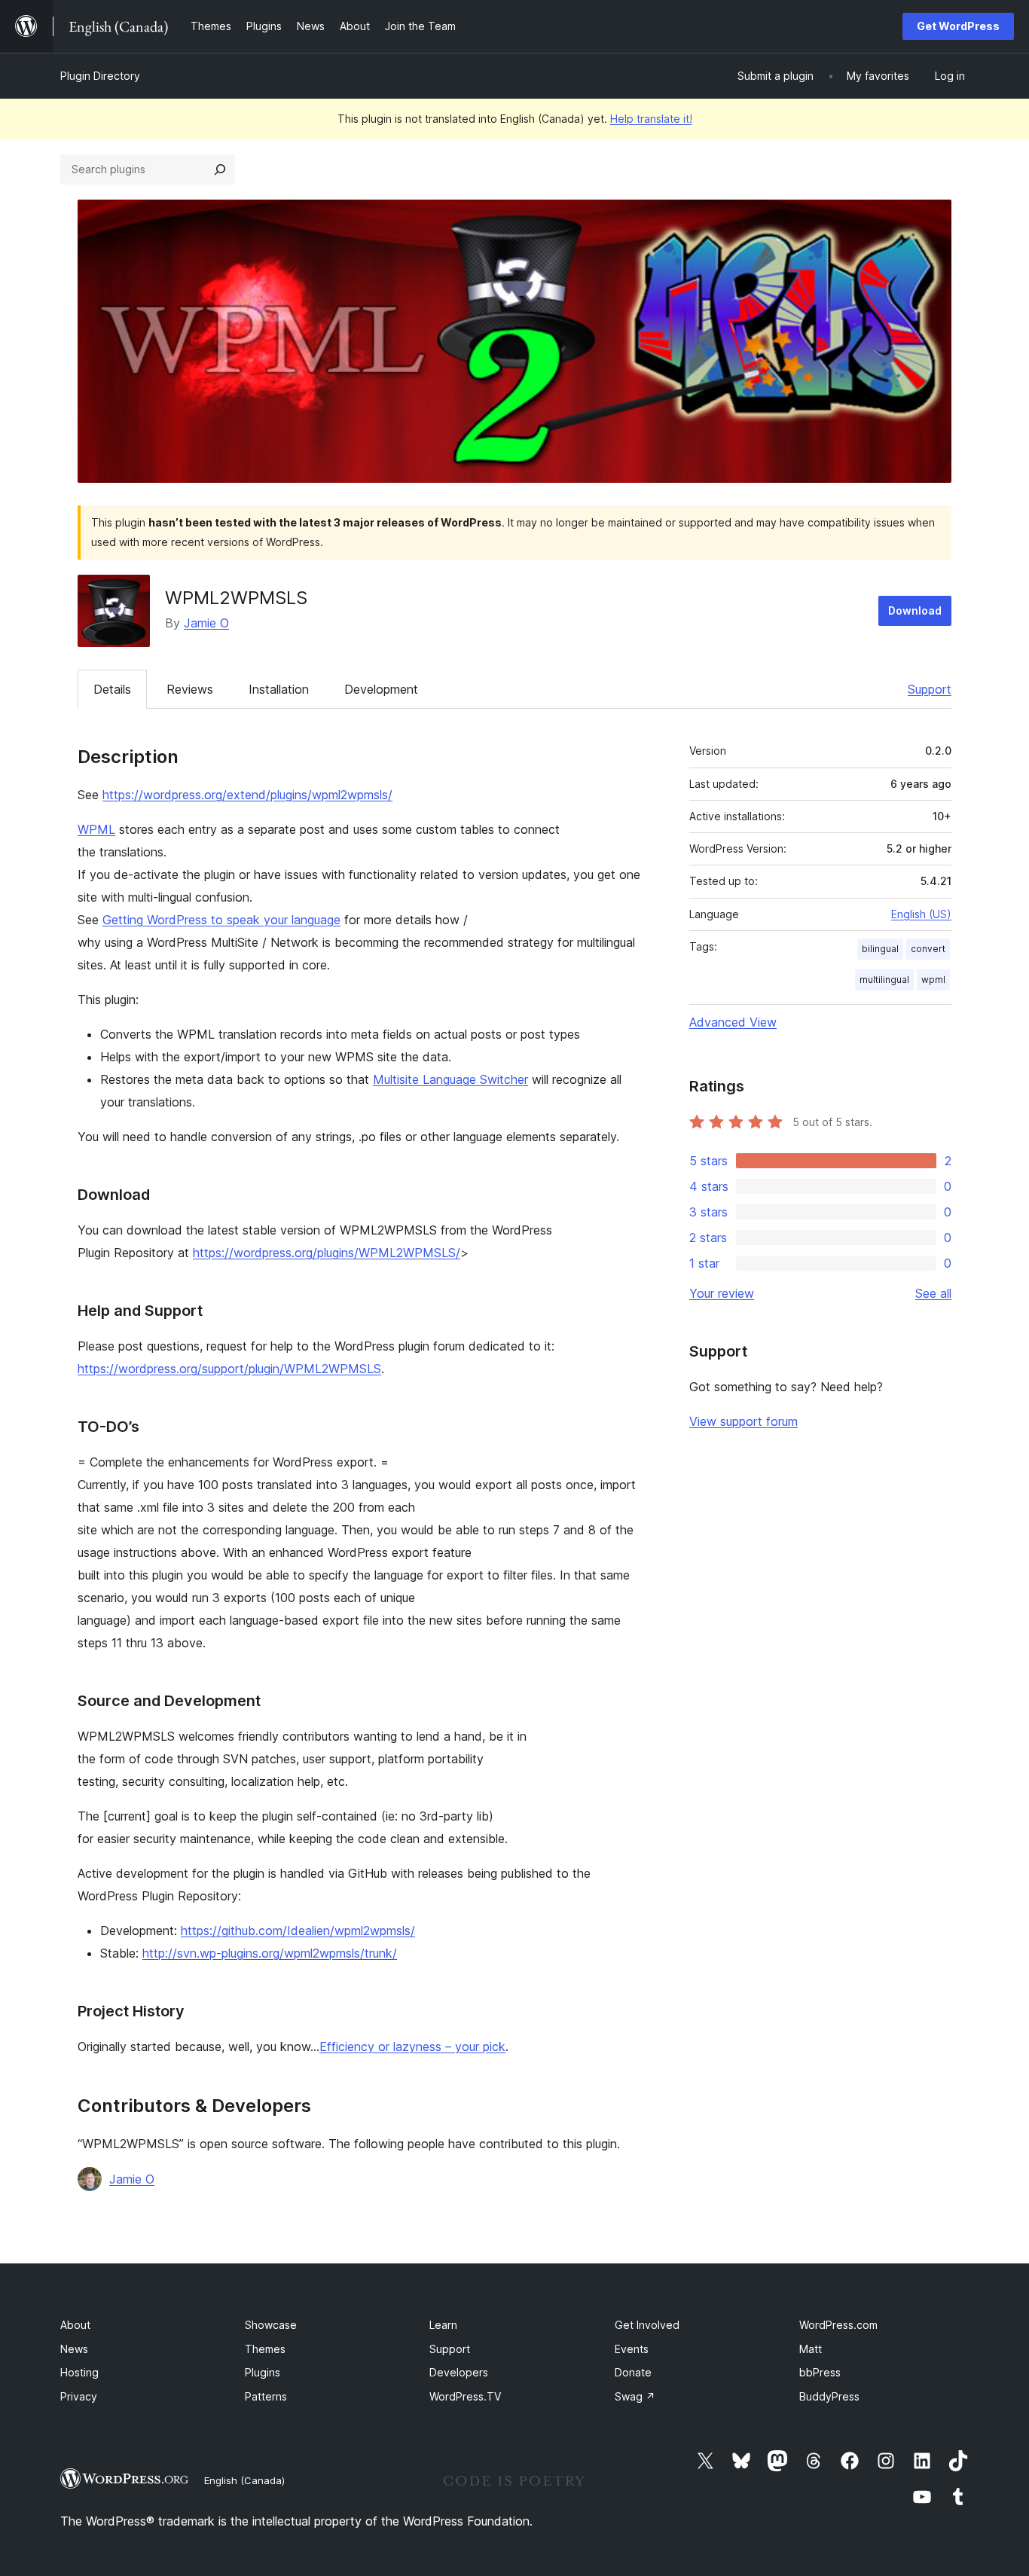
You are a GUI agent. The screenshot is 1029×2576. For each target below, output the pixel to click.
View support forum (744, 1421)
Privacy (79, 2396)
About (75, 2325)
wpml (933, 980)
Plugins (263, 2372)
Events (632, 2349)
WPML (96, 829)
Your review (722, 1293)
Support (930, 689)
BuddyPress (829, 2396)
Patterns (266, 2396)
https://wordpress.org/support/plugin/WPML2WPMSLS (229, 1369)
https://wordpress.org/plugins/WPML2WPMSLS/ (327, 1253)
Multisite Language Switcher (450, 1079)
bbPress (820, 2372)
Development (381, 689)
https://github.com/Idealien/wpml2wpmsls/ (298, 1930)
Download (915, 610)
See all (933, 1293)
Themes (265, 2349)
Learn (443, 2325)
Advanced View (733, 1022)
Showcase (271, 2325)
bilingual (880, 949)
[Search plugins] (220, 169)
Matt (811, 2349)
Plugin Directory (100, 76)
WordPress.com (838, 2325)
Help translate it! (651, 119)
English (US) (921, 914)
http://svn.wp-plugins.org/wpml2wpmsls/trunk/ (270, 1953)
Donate (633, 2372)
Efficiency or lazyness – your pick (412, 2046)
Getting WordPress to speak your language (221, 920)
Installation (279, 689)
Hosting (79, 2372)
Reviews (190, 689)
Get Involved (647, 2325)
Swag (635, 2396)
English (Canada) (244, 2480)
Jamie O (206, 623)
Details (112, 689)
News (74, 2349)
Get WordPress (958, 26)
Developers (459, 2372)
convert (928, 949)
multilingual (884, 980)
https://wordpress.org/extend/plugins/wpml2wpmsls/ (247, 795)
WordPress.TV (465, 2396)
